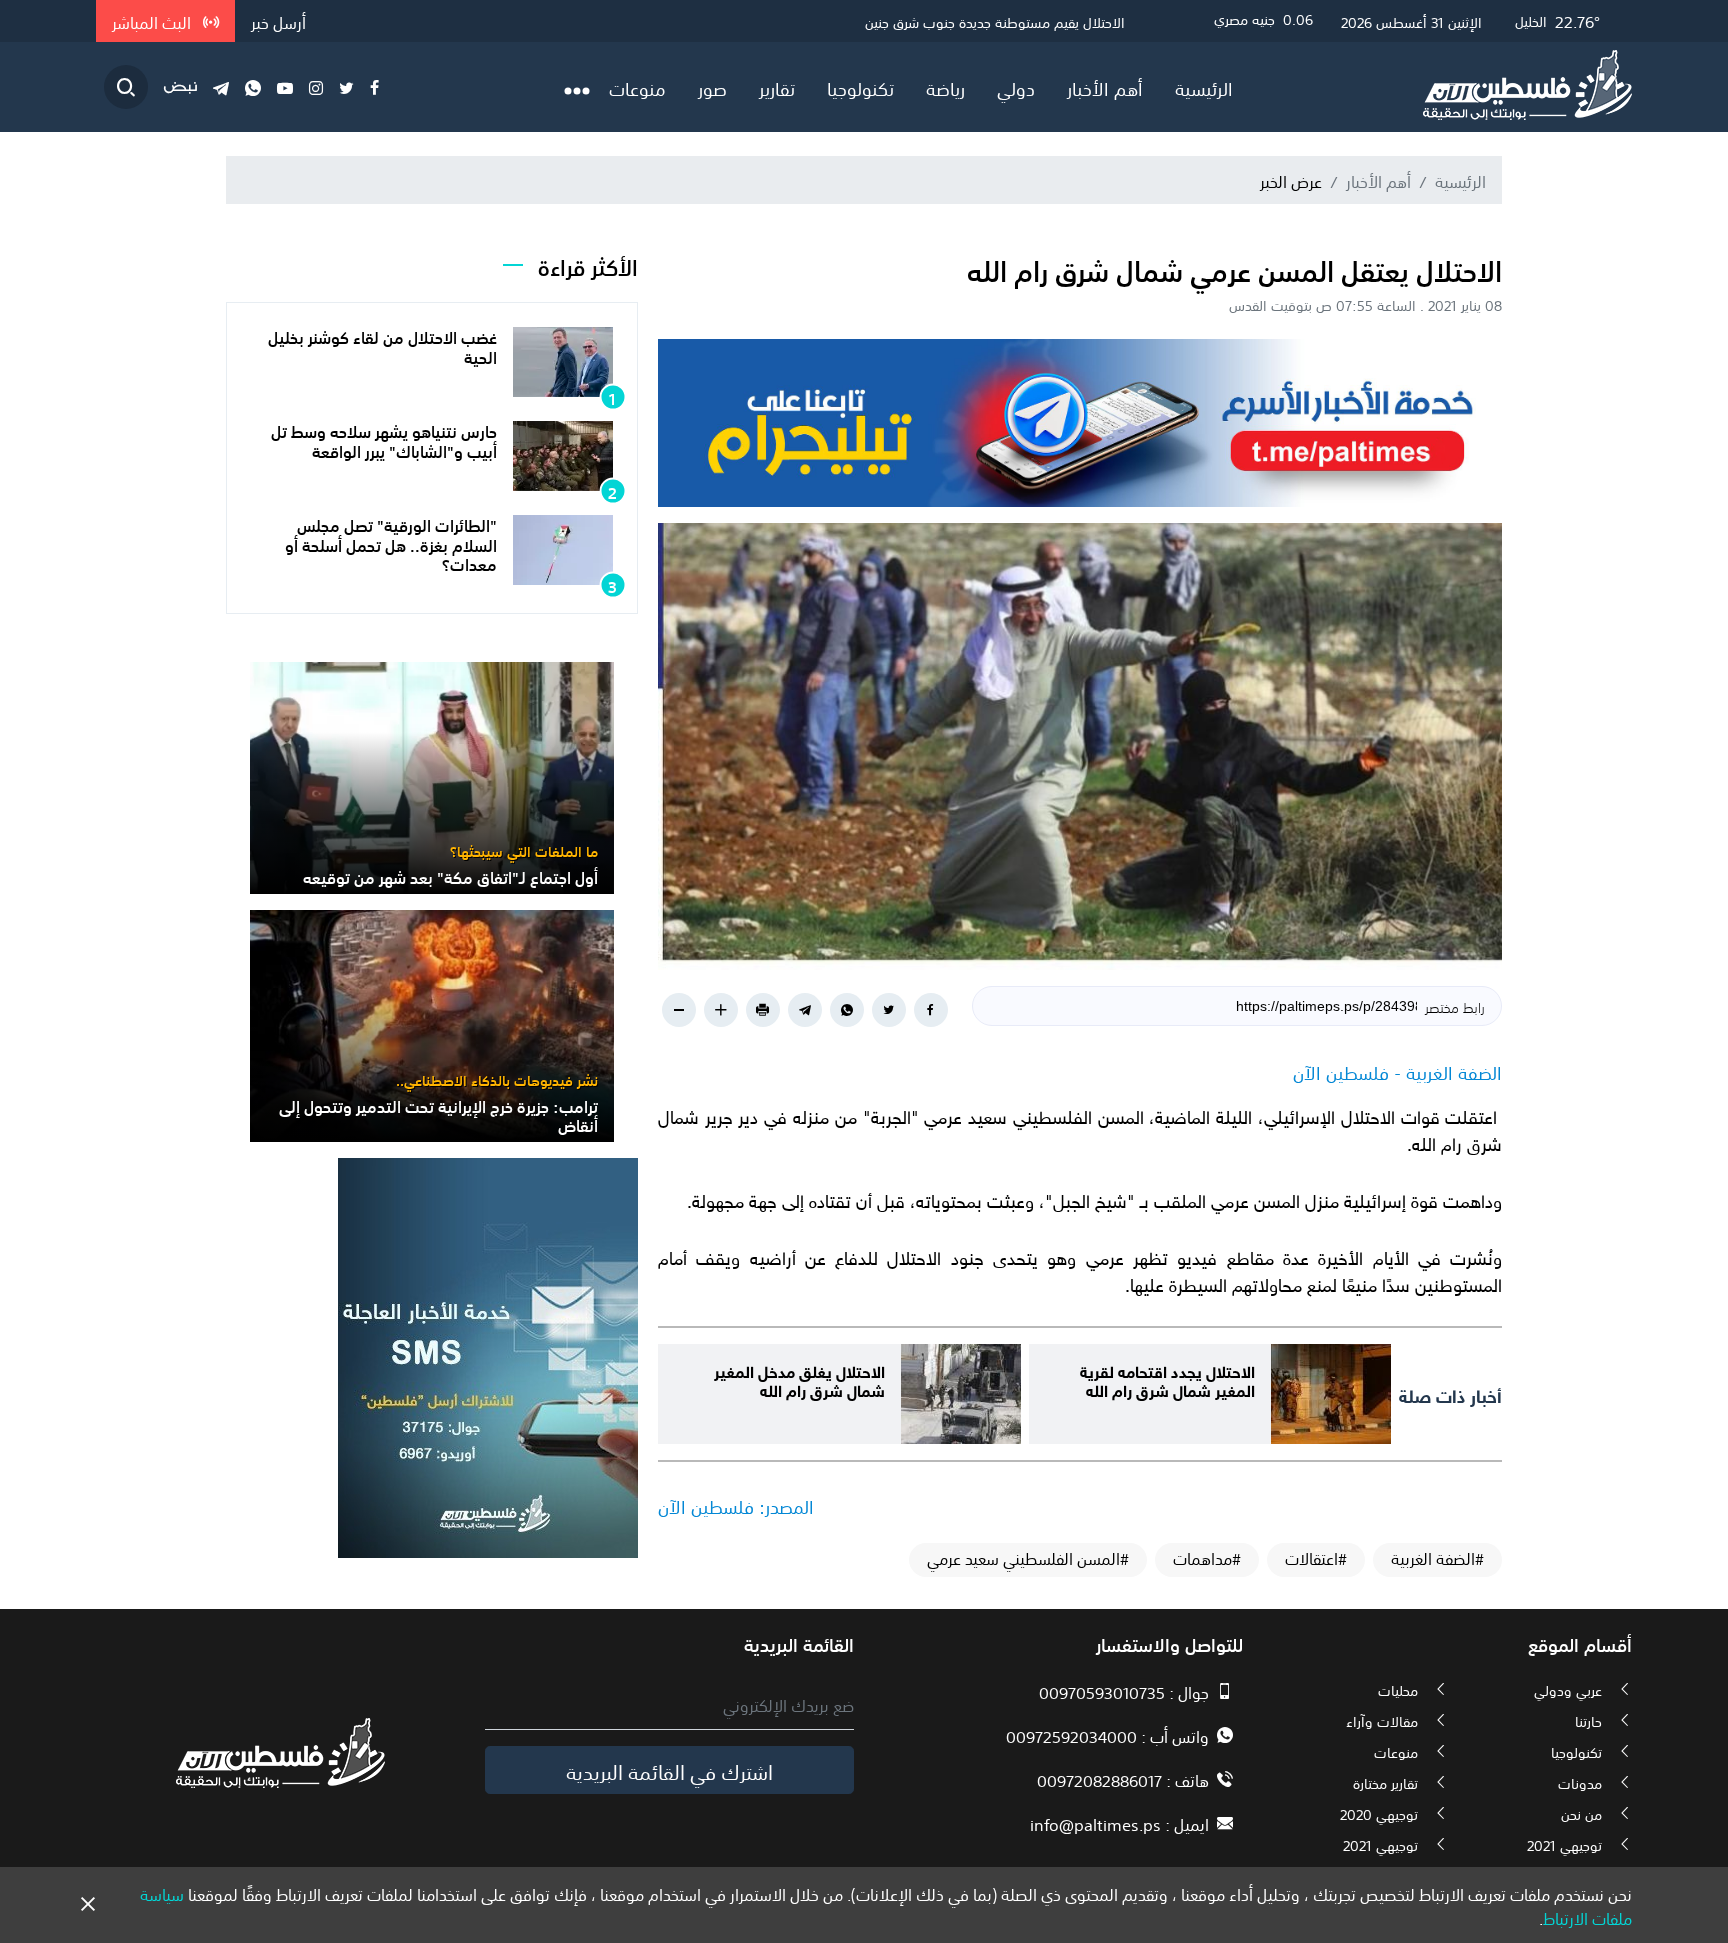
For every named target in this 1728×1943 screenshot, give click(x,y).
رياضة (945, 87)
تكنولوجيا (860, 87)
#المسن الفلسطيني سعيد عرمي (1028, 1558)
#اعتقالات (1316, 1558)
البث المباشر (153, 21)
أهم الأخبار (1105, 87)
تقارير (777, 87)
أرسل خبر (278, 21)
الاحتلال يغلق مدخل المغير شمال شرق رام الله (799, 1379)
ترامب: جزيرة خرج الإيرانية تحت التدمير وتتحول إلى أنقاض (438, 1114)
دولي (1016, 87)
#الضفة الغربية (1437, 1558)
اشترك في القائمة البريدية (669, 1770)
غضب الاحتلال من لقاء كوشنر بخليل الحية (382, 345)
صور (712, 87)
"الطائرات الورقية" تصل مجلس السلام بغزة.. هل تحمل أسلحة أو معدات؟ (391, 543)
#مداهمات (1207, 1558)
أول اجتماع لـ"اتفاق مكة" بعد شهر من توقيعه (450, 876)
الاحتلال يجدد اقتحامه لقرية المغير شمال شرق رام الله (1167, 1379)
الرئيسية (1204, 87)
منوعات (637, 87)
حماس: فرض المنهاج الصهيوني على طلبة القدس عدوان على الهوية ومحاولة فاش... (887, 21)
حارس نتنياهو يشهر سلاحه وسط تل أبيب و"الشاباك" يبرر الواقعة (384, 439)
